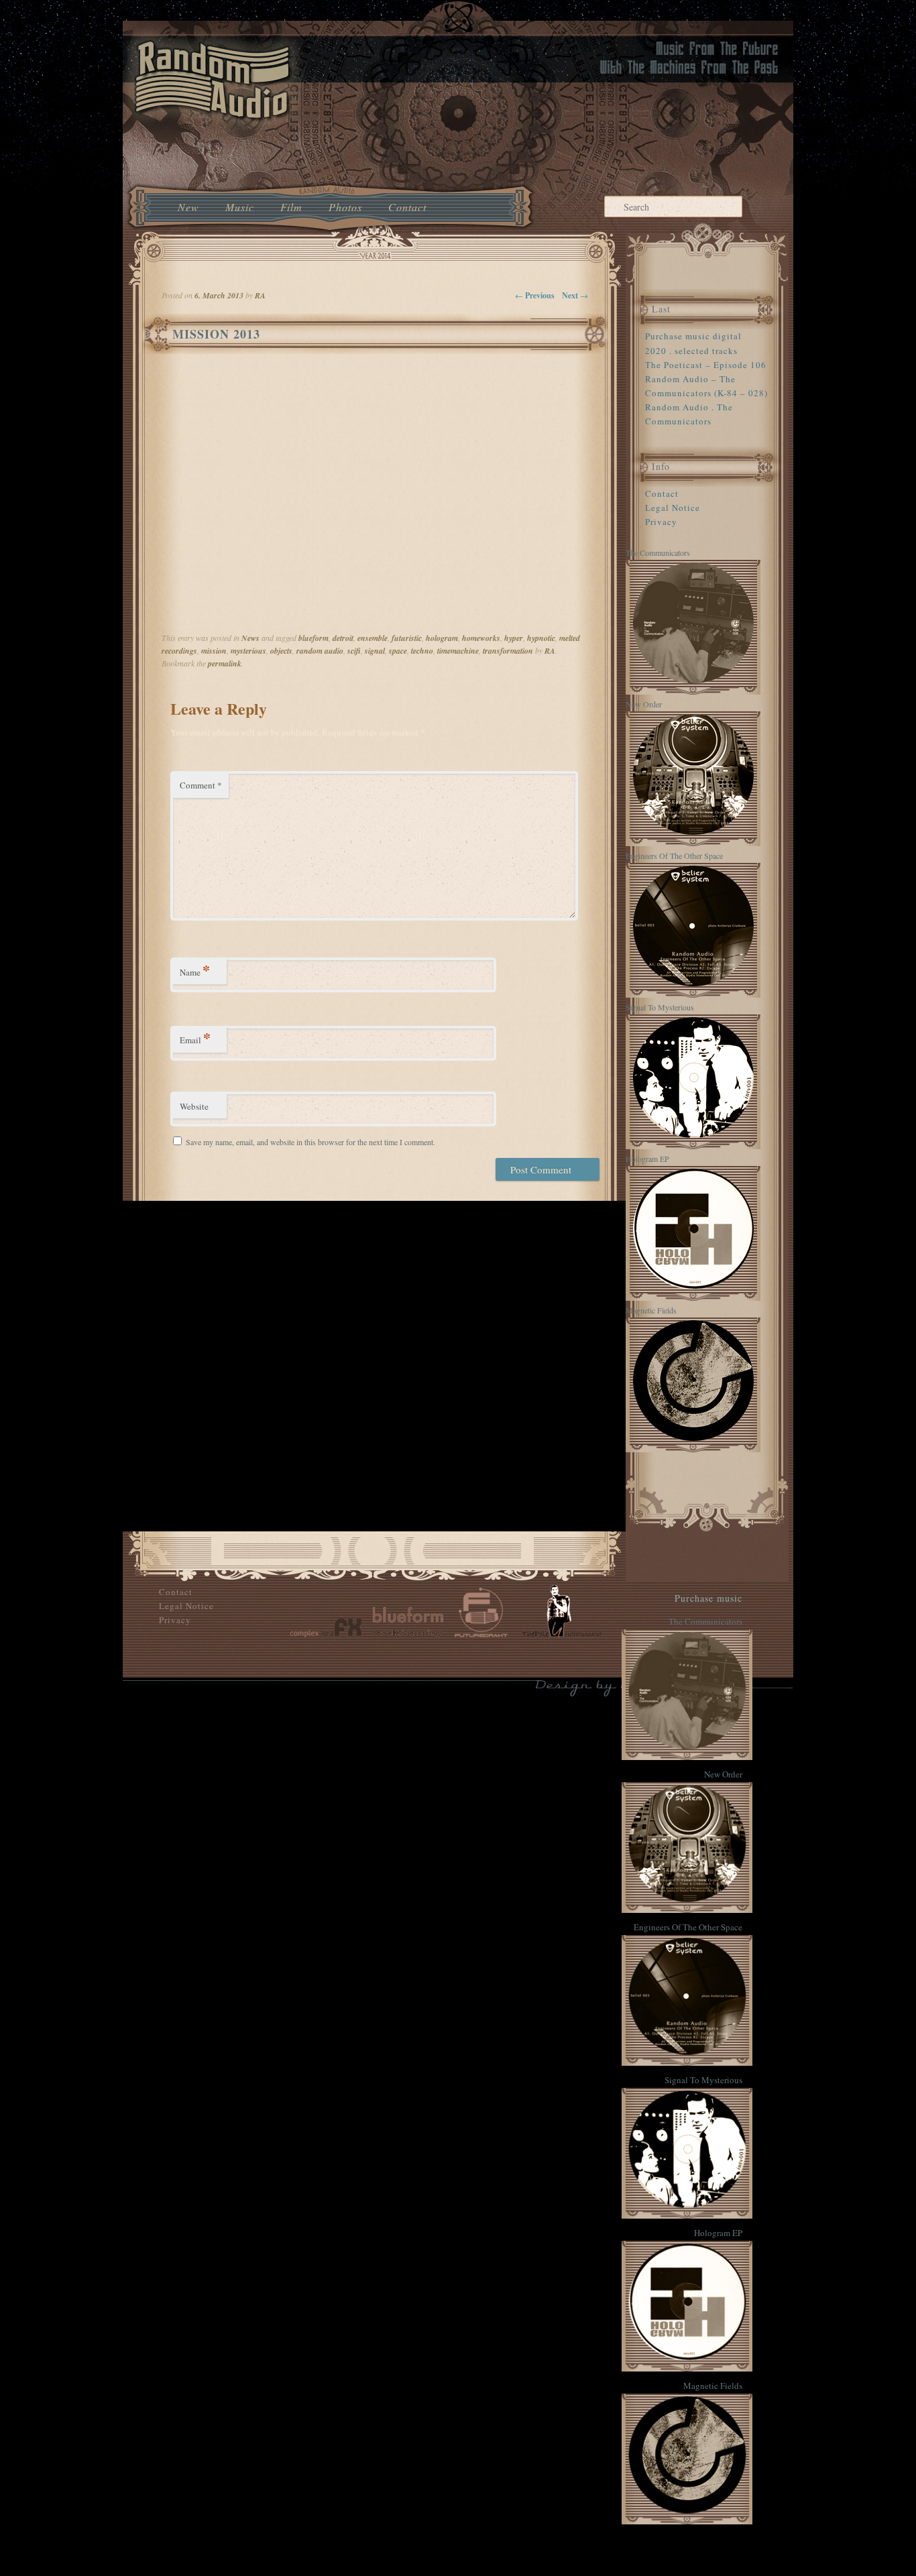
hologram (442, 638)
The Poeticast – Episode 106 (706, 365)
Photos (345, 207)
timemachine (458, 651)
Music (240, 207)
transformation (508, 651)
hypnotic (541, 638)
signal (375, 651)
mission (214, 651)
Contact (407, 207)
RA (550, 651)
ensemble (373, 638)
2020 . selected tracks (691, 351)
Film (291, 207)
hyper (514, 638)
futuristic (407, 638)
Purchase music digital (693, 336)
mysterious (248, 651)
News (250, 638)
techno (422, 651)
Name (195, 970)
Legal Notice (673, 508)
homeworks (481, 638)
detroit (343, 638)
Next (575, 295)
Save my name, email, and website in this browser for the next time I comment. (310, 1142)
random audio (320, 651)
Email (195, 1038)
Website (194, 1106)
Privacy (661, 522)
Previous (535, 295)
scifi (354, 651)
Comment (201, 785)
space (398, 651)
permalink (225, 663)
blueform (313, 638)
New (188, 207)
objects (281, 651)
